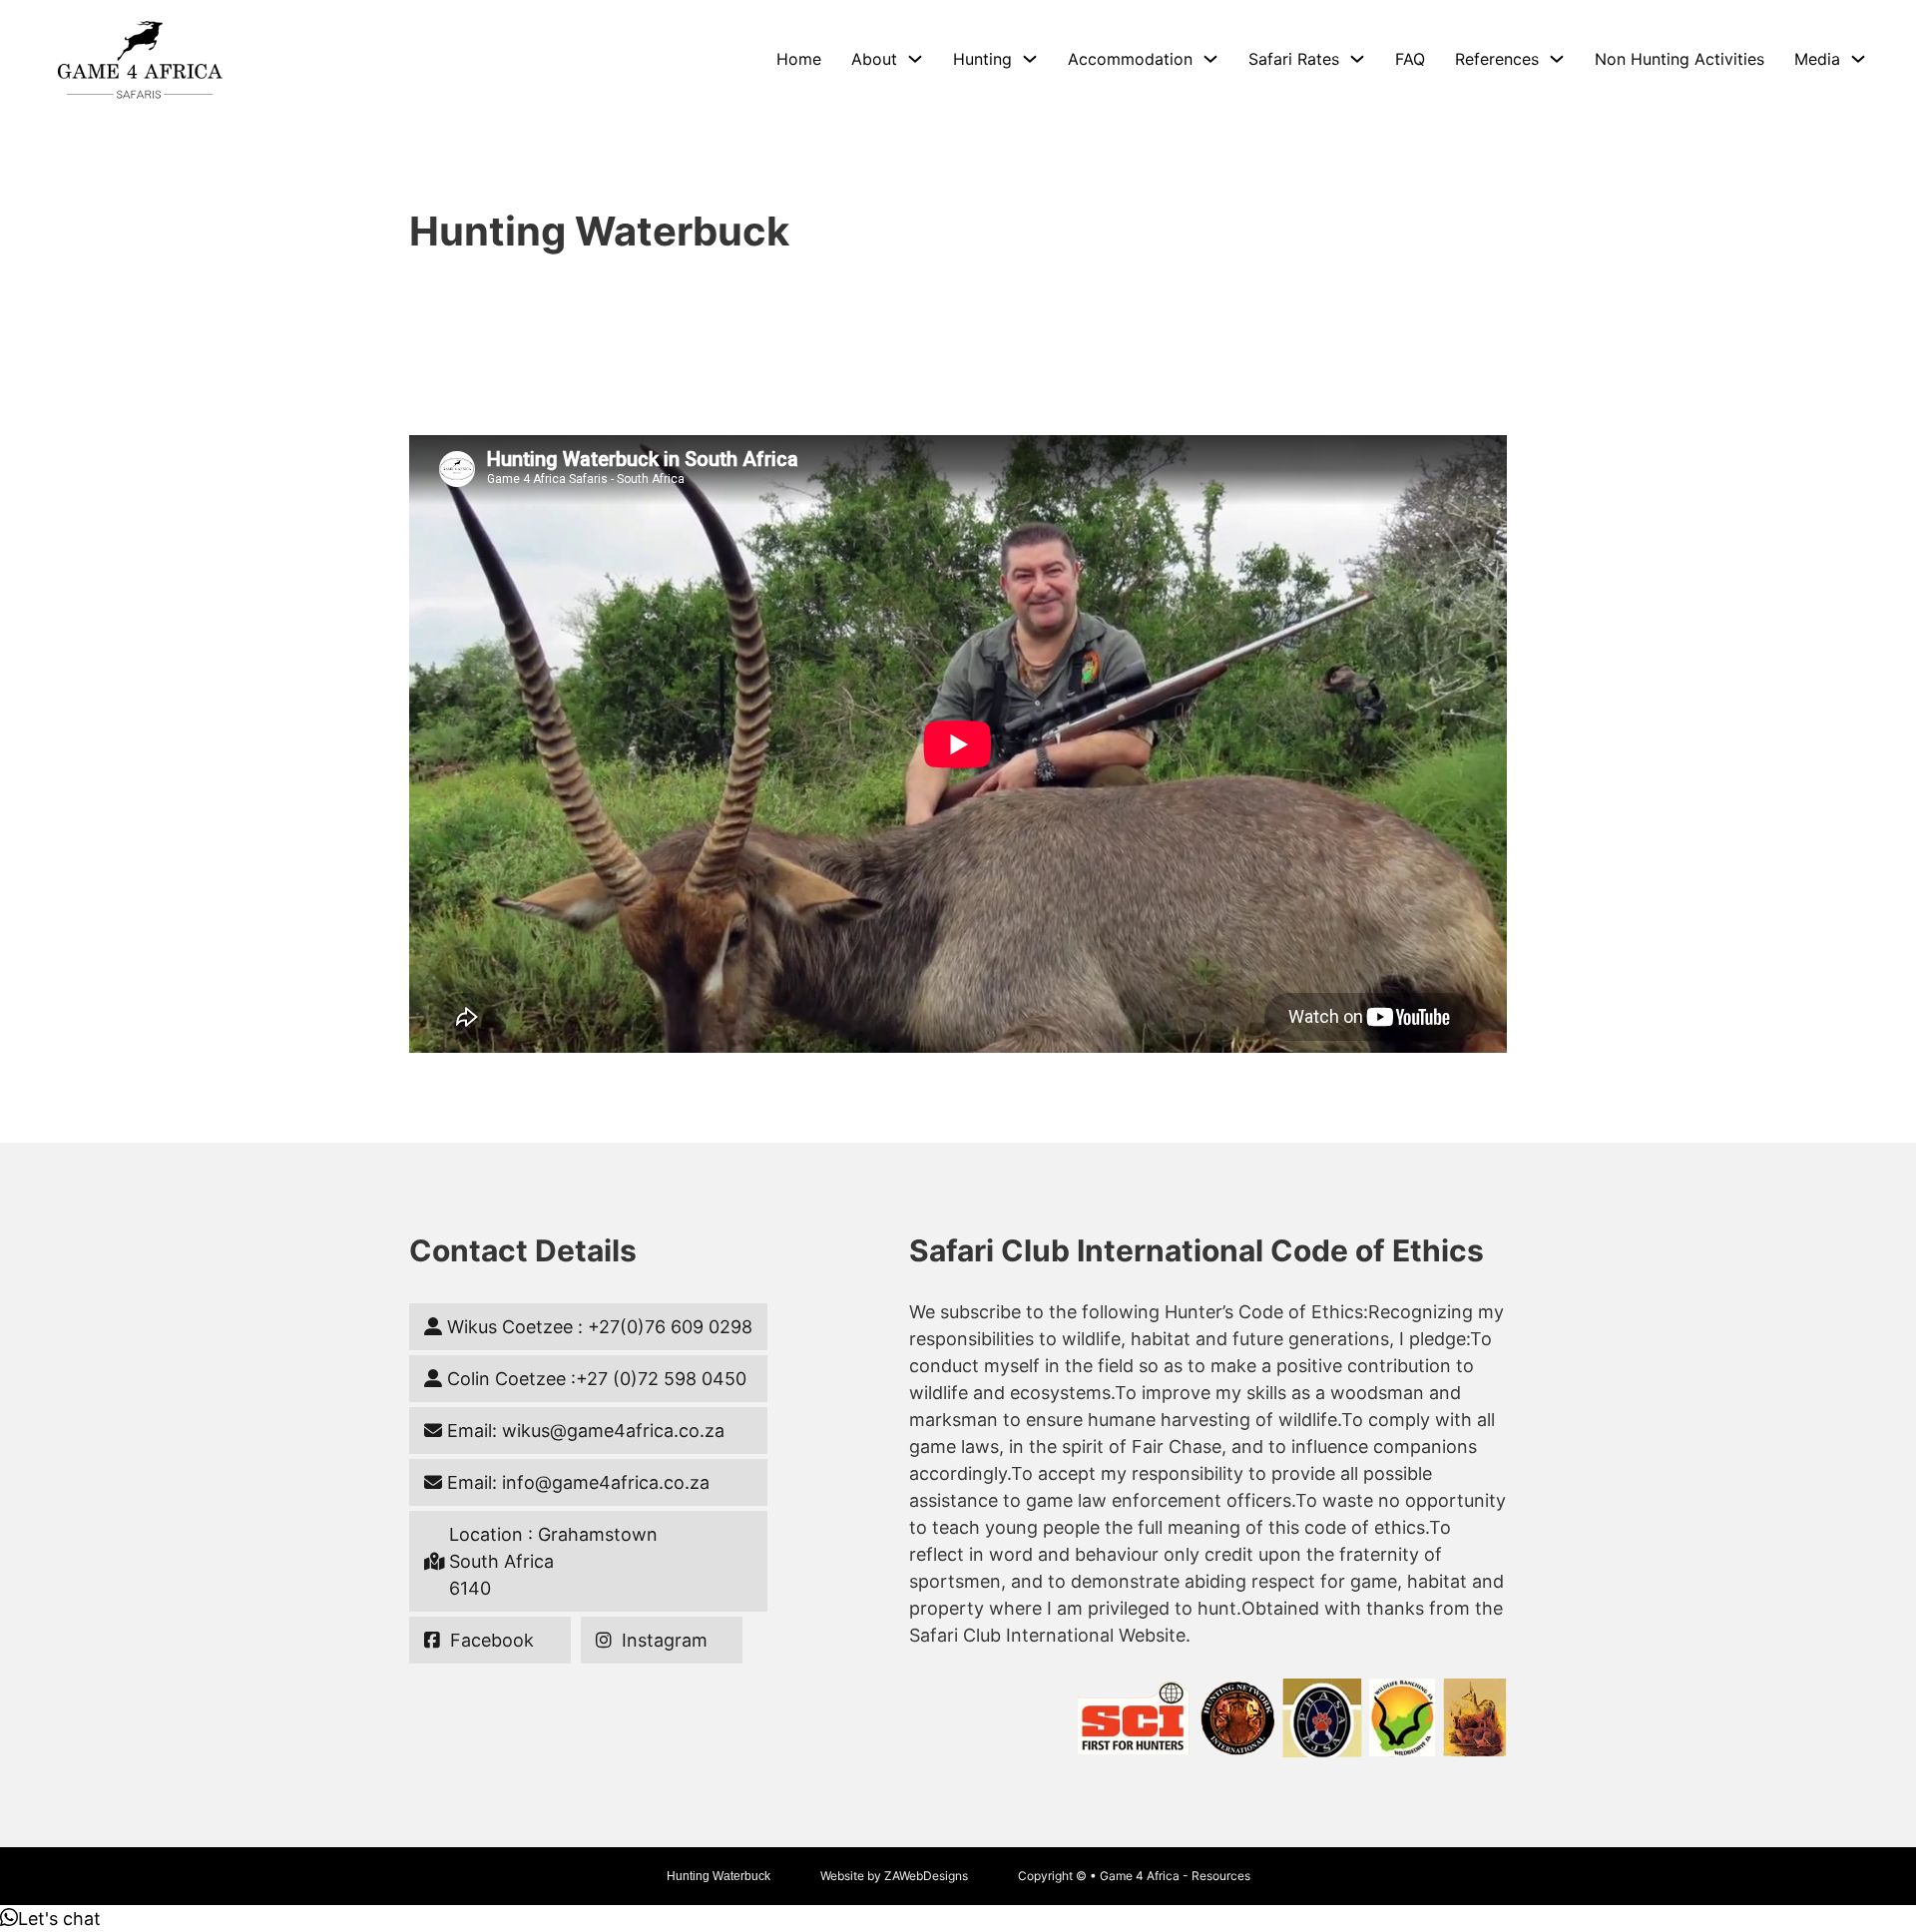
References (1497, 59)
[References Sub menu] (1557, 59)
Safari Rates (1294, 59)
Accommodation (1130, 59)
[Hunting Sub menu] (1030, 59)
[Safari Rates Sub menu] (1357, 59)
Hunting (982, 59)
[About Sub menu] (915, 59)
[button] (50, 1919)
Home (799, 59)
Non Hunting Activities (1679, 59)
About (874, 59)
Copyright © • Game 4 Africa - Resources (1134, 1876)
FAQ (1410, 59)
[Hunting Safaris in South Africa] (140, 59)
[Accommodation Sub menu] (1210, 59)
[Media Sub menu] (1858, 59)
